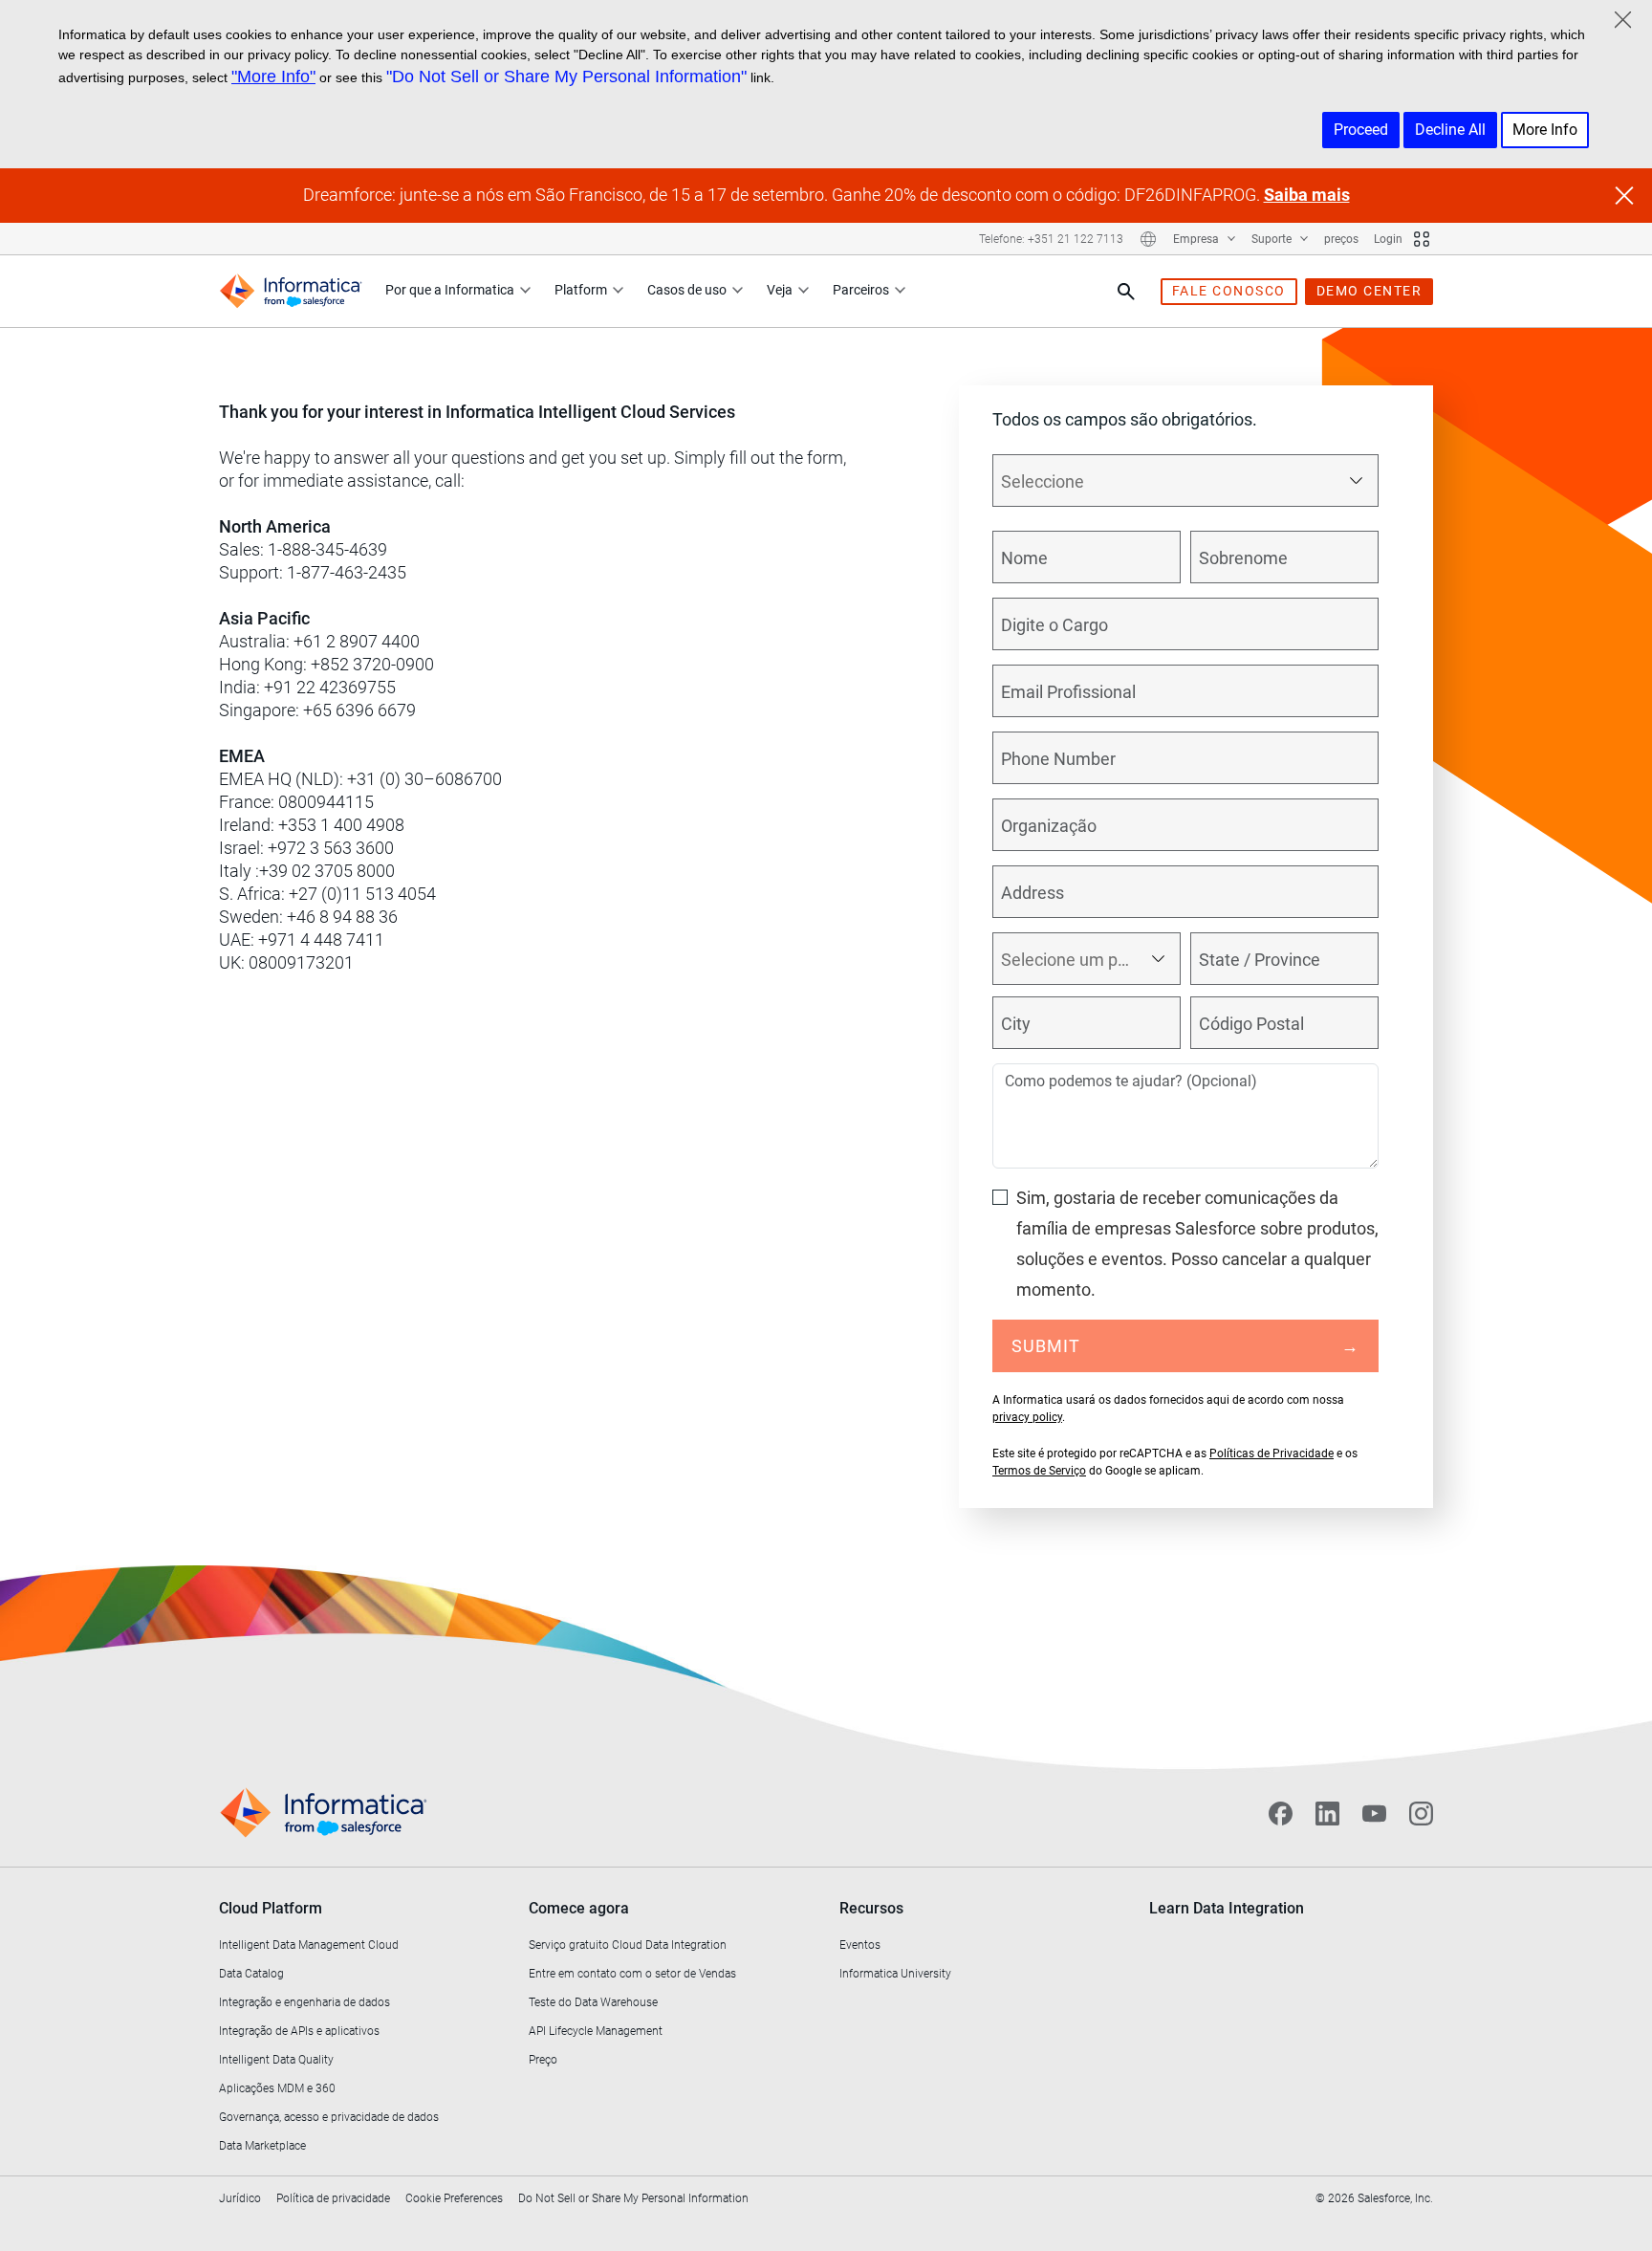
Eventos (860, 1945)
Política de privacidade (333, 2198)
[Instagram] (1421, 1813)
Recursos (871, 1908)
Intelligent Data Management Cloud (309, 1945)
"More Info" (273, 76)
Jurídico (240, 2198)
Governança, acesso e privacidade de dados (329, 2117)
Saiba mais (1307, 195)
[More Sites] (1422, 239)
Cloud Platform (271, 1908)
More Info (1545, 130)
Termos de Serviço (1039, 1471)
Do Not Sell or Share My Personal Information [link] (633, 2198)
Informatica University (895, 1974)
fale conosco (1229, 291)
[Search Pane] (1126, 292)
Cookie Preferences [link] (454, 2198)
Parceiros (861, 290)
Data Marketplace (262, 2146)
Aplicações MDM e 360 (277, 2088)
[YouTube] (1374, 1813)
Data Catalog (251, 1974)
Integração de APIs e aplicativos (299, 2031)
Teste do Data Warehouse (593, 2002)
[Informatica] (291, 291)
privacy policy (1027, 1417)
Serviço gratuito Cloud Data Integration (628, 1945)
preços (1341, 239)
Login (1388, 239)
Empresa (1197, 239)
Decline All (1450, 130)
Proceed (1361, 130)
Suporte (1273, 239)
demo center (1369, 291)
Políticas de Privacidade (1272, 1453)
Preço (543, 2060)
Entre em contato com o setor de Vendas (632, 1974)
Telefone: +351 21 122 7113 (1051, 239)
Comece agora (579, 1908)
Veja (780, 290)
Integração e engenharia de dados (304, 2002)
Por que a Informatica (450, 290)
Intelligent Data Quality (276, 2060)
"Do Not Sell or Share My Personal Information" (566, 76)
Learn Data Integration (1227, 1908)
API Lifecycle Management (596, 2031)
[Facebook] (1281, 1813)
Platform (581, 290)
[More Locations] (1148, 239)
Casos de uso (687, 290)
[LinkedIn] (1327, 1813)
